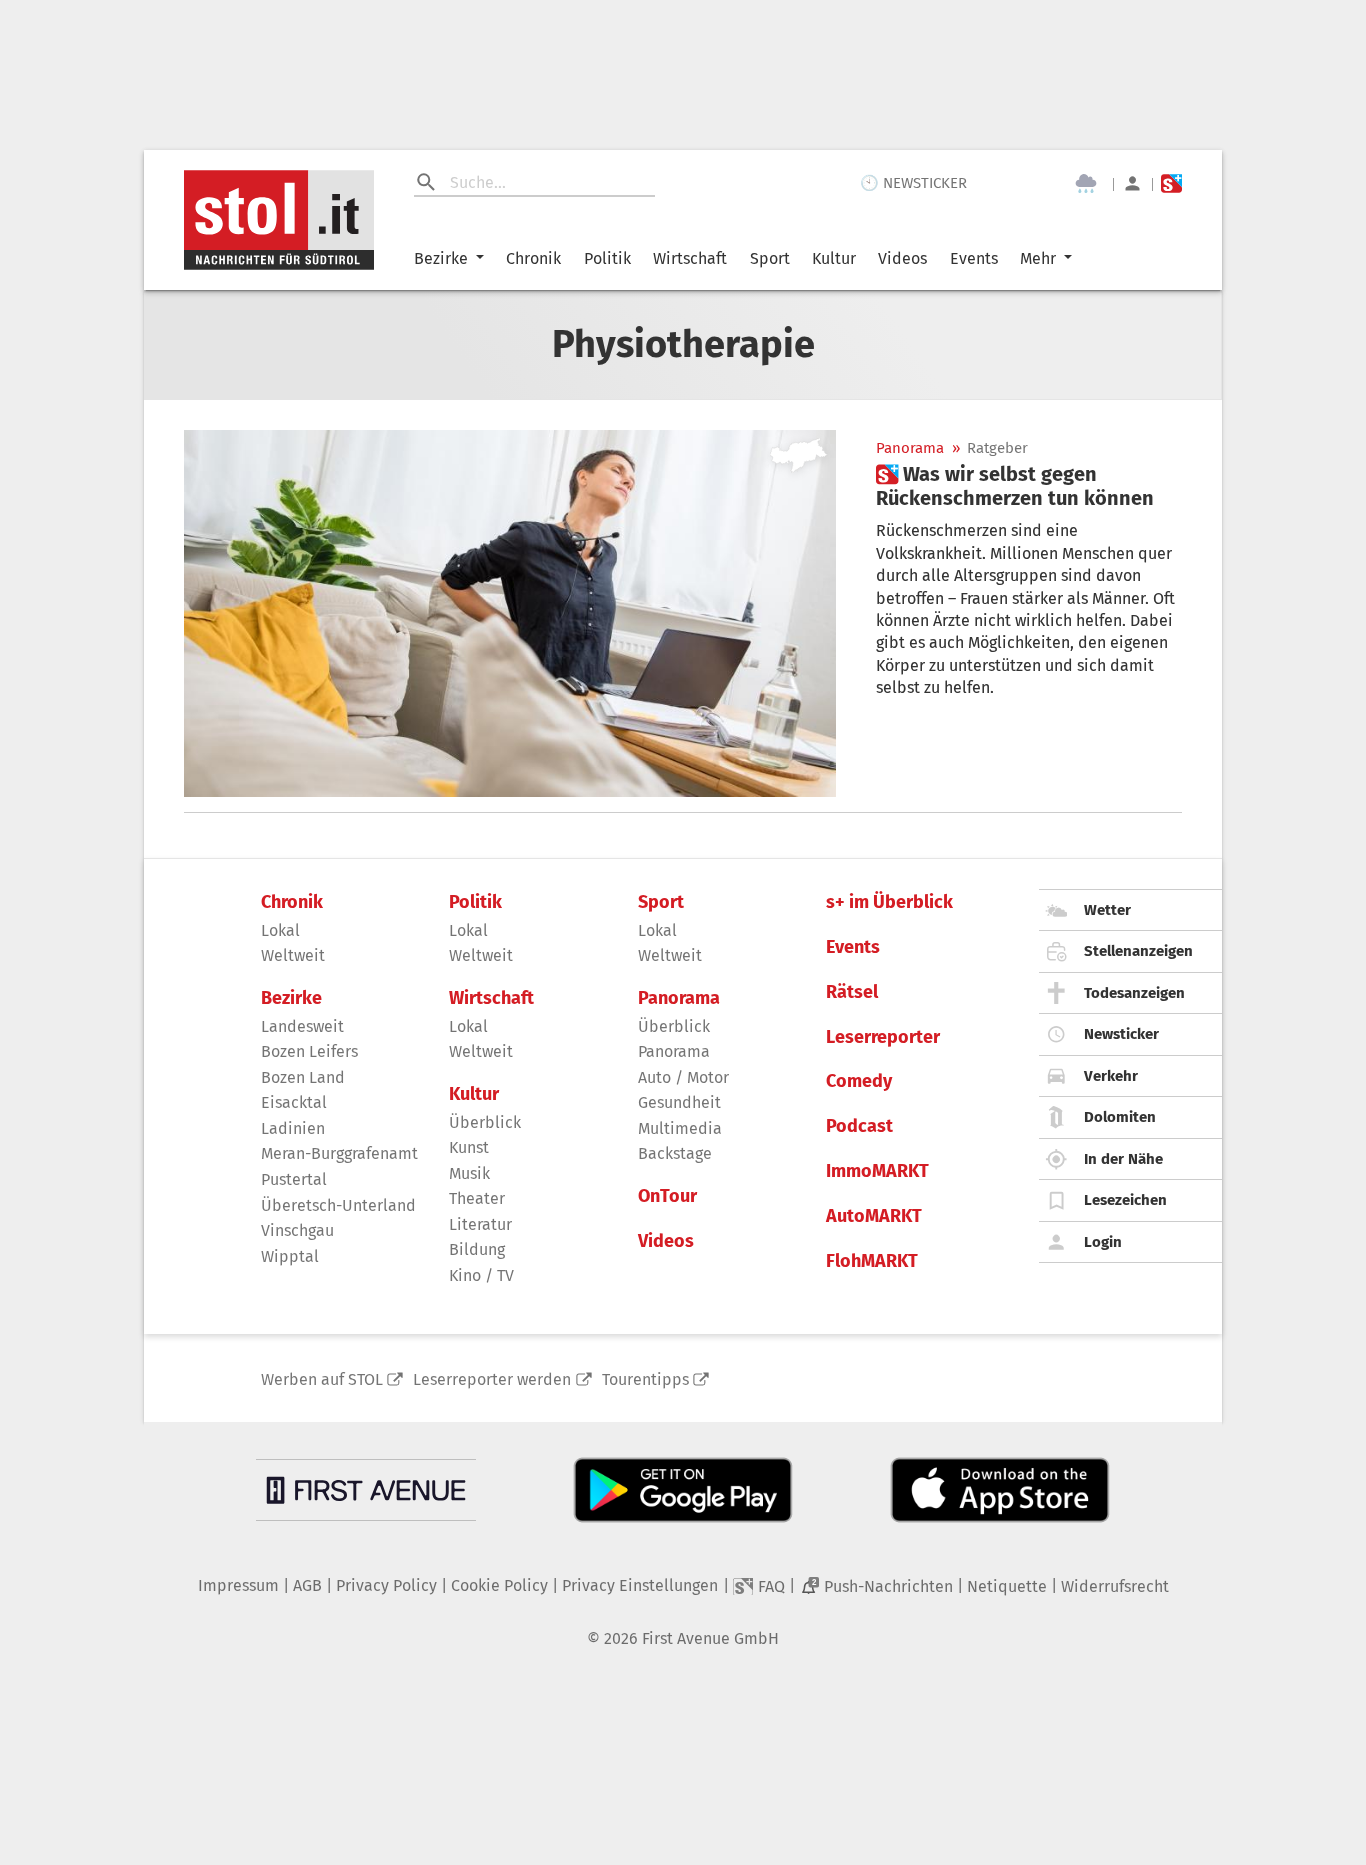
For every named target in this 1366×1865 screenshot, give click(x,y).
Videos (902, 258)
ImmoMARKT (877, 1171)
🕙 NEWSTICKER (913, 183)
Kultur (834, 258)
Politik (607, 258)
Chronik (533, 258)
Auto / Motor (683, 1077)
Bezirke (441, 258)
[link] (1029, 486)
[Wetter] (1086, 184)
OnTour (667, 1196)
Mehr (1038, 258)
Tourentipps (645, 1379)
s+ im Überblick (889, 902)
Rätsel (852, 992)
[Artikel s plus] (510, 613)
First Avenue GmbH (710, 1638)
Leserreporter (883, 1037)
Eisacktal (294, 1102)
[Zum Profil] (1132, 183)
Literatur (480, 1224)
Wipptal (290, 1256)
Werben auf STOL (322, 1379)
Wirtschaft (690, 258)
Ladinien (293, 1128)
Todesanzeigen (1134, 993)
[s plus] (1171, 183)
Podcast (859, 1126)
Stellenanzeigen (1138, 951)
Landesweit (302, 1026)
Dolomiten (1120, 1117)
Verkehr (1111, 1076)
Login (1103, 1242)
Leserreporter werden (492, 1379)
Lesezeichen (1125, 1200)
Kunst (469, 1147)
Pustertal (294, 1179)
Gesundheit (679, 1102)
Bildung (477, 1249)
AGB (307, 1585)
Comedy (859, 1081)
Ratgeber (997, 448)
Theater (477, 1198)
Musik (469, 1173)
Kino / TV (481, 1275)
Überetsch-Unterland (338, 1205)
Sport (770, 258)
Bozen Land (303, 1077)
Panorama (910, 448)
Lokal (280, 930)
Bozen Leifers (309, 1051)
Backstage (675, 1153)
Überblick (485, 1122)
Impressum (238, 1585)
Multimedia (680, 1128)
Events (974, 258)
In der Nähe (1123, 1159)
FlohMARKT (872, 1261)
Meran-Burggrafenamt (339, 1153)
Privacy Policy (386, 1585)
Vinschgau (297, 1230)
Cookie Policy (499, 1585)
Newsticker (1121, 1034)
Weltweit (293, 955)
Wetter (1107, 910)
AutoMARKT (874, 1216)
